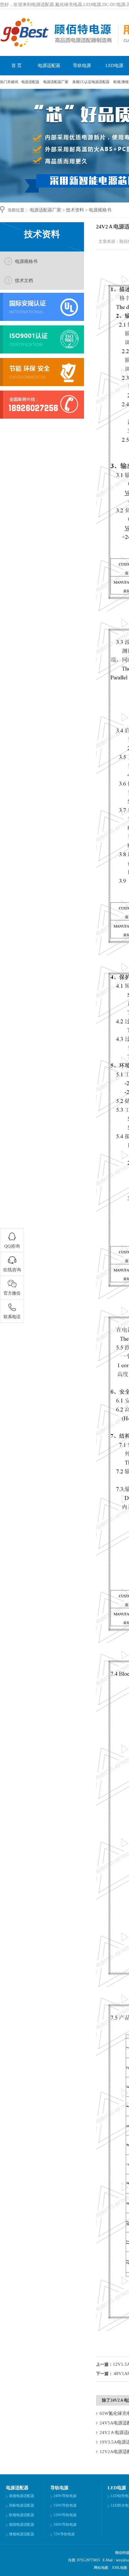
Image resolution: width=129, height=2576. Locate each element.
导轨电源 (82, 65)
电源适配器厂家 (56, 82)
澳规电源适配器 (22, 2534)
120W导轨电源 (65, 2515)
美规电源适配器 (22, 2496)
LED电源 (117, 2488)
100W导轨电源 (65, 2525)
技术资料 (75, 210)
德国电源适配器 (22, 2525)
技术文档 (24, 281)
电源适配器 (49, 65)
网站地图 (101, 2568)
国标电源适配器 (22, 2505)
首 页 (16, 65)
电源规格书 (100, 210)
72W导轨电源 (64, 2534)
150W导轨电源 (65, 2505)
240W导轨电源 (65, 2496)
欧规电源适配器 (22, 2515)
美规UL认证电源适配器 (91, 82)
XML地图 (120, 2568)
